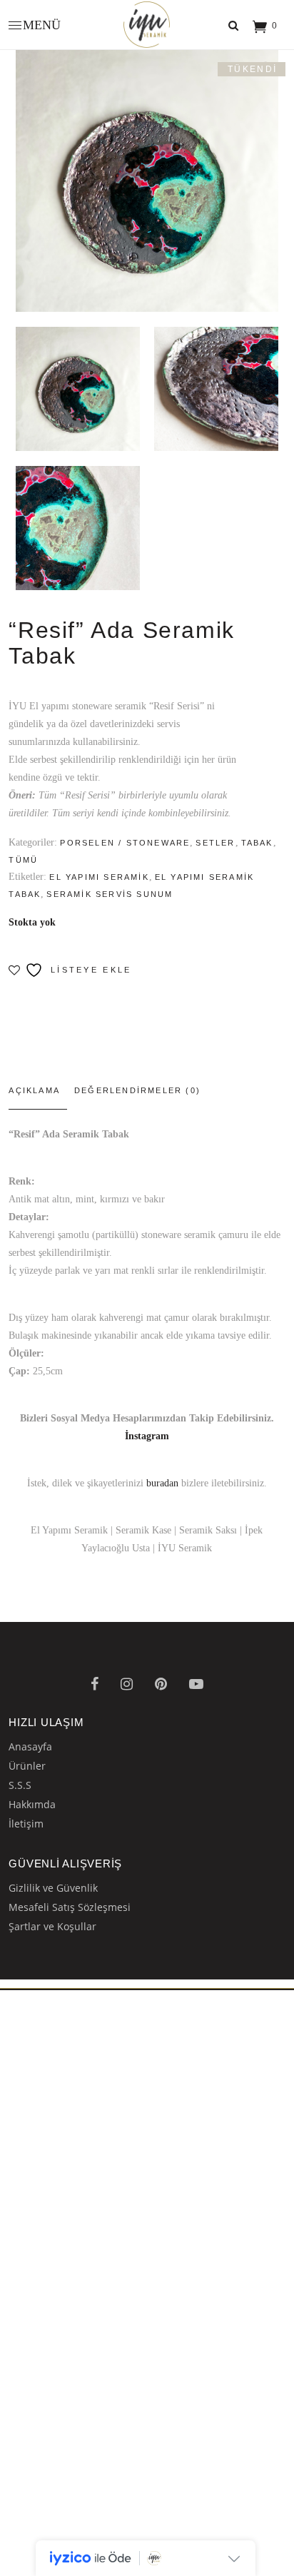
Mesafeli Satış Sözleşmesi (70, 1907)
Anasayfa (30, 1746)
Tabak (257, 843)
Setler (215, 843)
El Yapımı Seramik (99, 877)
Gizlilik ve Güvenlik (53, 1888)
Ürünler (27, 1766)
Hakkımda (32, 1804)
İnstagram (147, 1436)
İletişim (26, 1824)
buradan (162, 1483)
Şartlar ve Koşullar (52, 1926)
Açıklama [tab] (34, 1090)
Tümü (23, 860)
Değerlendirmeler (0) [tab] (137, 1090)
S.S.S (20, 1785)
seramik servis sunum (110, 894)
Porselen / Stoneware (125, 843)
